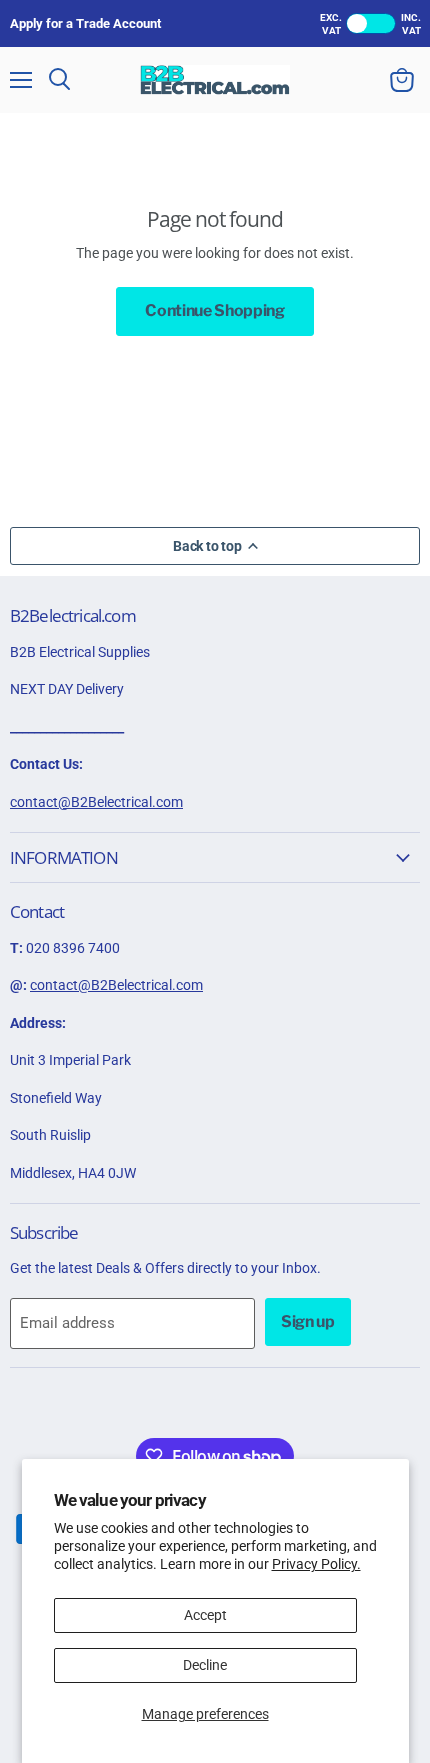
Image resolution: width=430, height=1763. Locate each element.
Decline (205, 1665)
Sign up (308, 1321)
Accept (205, 1615)
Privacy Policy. (316, 1564)
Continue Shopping (215, 310)
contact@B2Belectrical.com (96, 802)
